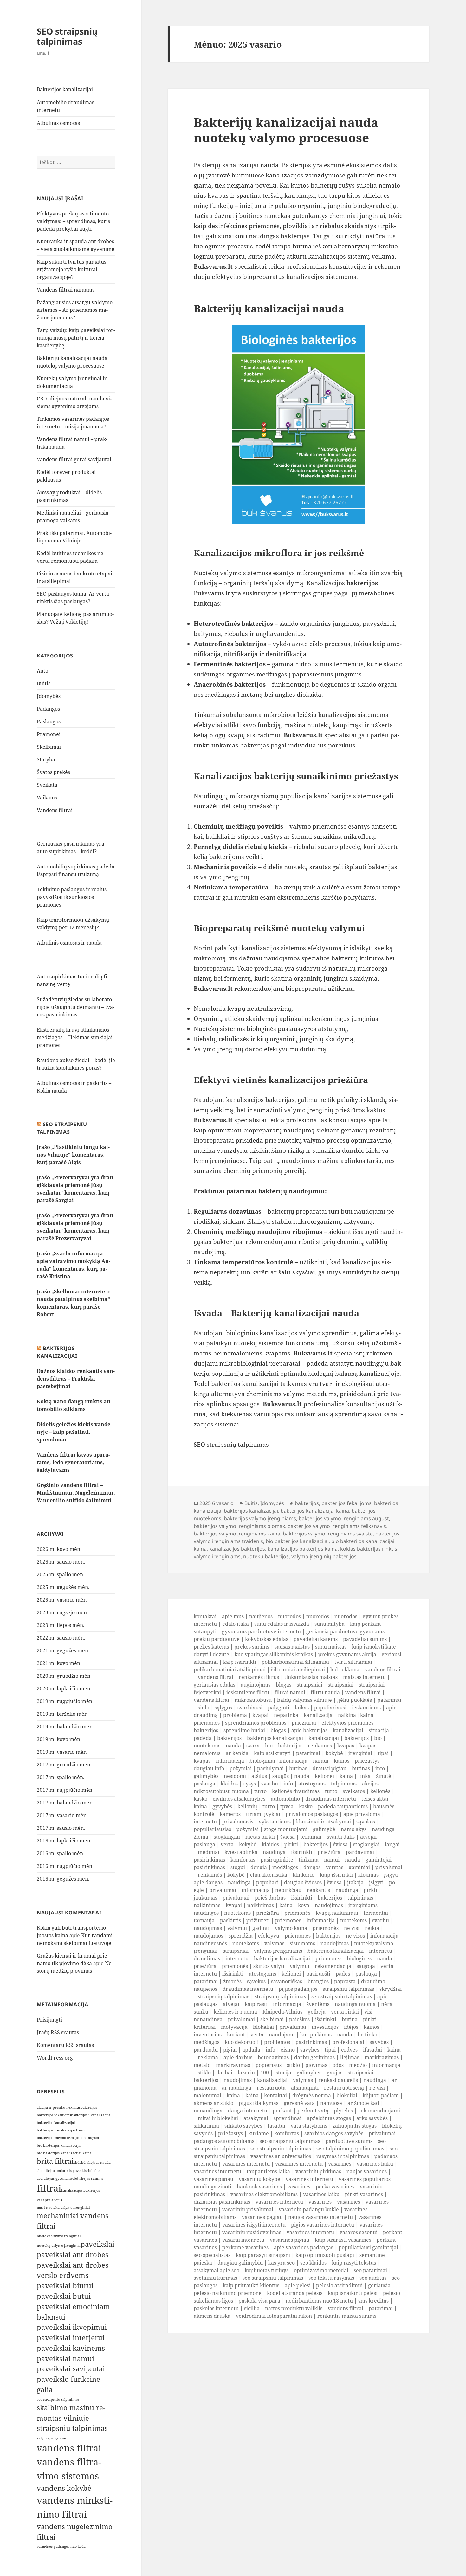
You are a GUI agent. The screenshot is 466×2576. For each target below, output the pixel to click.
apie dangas (208, 1882)
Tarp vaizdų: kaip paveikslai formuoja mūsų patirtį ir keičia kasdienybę (76, 338)
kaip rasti (256, 2004)
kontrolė (204, 1814)
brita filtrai (55, 2161)
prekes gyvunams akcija (347, 1654)
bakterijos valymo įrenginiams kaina (237, 1534)
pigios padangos (298, 1989)
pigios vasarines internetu (323, 2225)
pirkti (291, 1844)
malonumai (207, 2095)
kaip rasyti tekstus (354, 2263)
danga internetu (248, 2111)
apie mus (233, 1616)
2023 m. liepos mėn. (61, 1625)
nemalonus (207, 1753)
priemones (328, 1958)
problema (235, 1715)
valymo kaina (291, 1928)
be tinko (367, 2035)
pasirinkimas (209, 1860)
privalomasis (238, 1822)
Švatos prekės (53, 772)
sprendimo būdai (244, 1730)
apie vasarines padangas (304, 2247)
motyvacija (234, 2027)
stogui (238, 1867)
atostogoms (312, 1784)
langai (392, 1844)
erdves (349, 2050)
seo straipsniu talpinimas (58, 2400)
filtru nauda (325, 1692)
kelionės (380, 1791)
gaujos (335, 2073)
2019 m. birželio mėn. (63, 1714)
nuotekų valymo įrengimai (59, 2246)
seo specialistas (212, 2255)
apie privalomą (362, 1814)
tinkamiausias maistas (311, 1677)
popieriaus (269, 2065)
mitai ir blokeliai (218, 2118)
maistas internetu (364, 1677)
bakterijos (89, 2107)
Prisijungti (49, 2020)
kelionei (324, 1776)
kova (304, 1905)
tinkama (309, 1860)
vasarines (340, 2164)
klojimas (368, 1875)
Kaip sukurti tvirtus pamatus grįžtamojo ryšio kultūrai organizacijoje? (71, 269)
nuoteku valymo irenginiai (59, 2236)
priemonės (207, 1723)
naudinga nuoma (355, 2004)
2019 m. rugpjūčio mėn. (65, 1701)
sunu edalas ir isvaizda (282, 1624)
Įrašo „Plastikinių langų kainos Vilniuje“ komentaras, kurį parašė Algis (73, 1155)
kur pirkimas (316, 2035)
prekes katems (211, 1647)
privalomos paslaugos (312, 1814)
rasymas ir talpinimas (343, 2156)
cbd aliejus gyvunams (55, 2178)
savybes (310, 2050)
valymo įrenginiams (278, 1951)
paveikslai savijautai (71, 2369)
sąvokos (366, 1822)
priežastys (367, 1761)
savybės (379, 2042)
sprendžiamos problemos (256, 1723)
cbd (77, 2163)
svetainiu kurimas (215, 2278)
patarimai (389, 1700)
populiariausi (330, 1708)
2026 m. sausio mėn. (61, 1562)
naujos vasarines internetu (320, 2217)
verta (227, 1844)
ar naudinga (237, 2088)
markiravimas (382, 2057)
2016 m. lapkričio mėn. (64, 1841)
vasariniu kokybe (259, 2179)
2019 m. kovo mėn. (59, 1739)
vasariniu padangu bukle (309, 2209)
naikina (347, 1715)
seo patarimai (370, 2270)
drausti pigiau (330, 1768)
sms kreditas (373, 2301)
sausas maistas (292, 1647)
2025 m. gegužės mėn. (63, 1587)
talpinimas (344, 1784)
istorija (283, 2073)
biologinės (359, 1958)
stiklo (293, 2065)
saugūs (281, 1776)
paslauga (204, 1784)
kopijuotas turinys (267, 2270)
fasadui (276, 2126)
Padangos (48, 709)
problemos (277, 2042)
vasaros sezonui (359, 2232)
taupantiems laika (268, 2171)
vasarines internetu (246, 2164)
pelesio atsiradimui (339, 2285)
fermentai (376, 1913)
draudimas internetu (331, 1799)
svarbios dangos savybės (334, 2133)
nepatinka (286, 1715)
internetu (205, 1822)
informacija (230, 1761)
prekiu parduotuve (217, 1639)
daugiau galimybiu (240, 2263)
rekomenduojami (379, 2111)
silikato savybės (243, 2126)
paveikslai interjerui (71, 2338)
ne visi (352, 1928)
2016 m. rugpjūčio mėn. (65, 1866)
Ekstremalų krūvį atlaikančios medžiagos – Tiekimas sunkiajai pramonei (75, 1037)
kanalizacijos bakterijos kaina (303, 1549)
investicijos (325, 2027)
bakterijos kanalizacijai (56, 2123)
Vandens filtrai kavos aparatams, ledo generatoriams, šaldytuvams (73, 1462)
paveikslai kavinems (71, 2348)
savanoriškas (287, 1981)
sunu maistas (331, 1647)
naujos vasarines (367, 2171)
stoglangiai (227, 1837)
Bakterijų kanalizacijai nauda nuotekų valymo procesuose (286, 130)
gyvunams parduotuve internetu (261, 1631)
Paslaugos (49, 721)
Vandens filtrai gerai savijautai (74, 459)
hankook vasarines (259, 2187)
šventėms (318, 2004)
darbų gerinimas (314, 2057)
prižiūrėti (258, 1920)
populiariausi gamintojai (368, 2247)
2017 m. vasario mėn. (62, 1815)
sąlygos (223, 1708)
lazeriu (246, 2073)
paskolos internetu (216, 2308)
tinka (364, 1776)
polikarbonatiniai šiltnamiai (295, 1662)
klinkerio (304, 1875)
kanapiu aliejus (49, 2200)
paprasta (345, 1981)
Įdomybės (49, 696)
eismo (288, 2050)
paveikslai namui (65, 2358)
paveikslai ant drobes (73, 2255)
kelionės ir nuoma (235, 2012)
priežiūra (329, 1852)
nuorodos (289, 1616)
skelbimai (272, 2019)
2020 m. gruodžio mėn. (64, 1676)
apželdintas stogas (329, 2118)
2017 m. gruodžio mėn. (64, 1765)
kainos (342, 1761)
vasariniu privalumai (248, 2209)
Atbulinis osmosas (58, 123)
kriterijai (205, 2027)
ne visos (355, 1936)
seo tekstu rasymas (331, 2278)
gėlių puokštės (355, 1700)
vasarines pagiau (262, 2217)
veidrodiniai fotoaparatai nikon (274, 2316)
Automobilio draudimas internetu (65, 106)
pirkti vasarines (364, 2194)
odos (338, 2065)
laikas (302, 1708)
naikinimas (207, 1905)
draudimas (207, 1958)
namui (321, 1761)
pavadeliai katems (316, 1639)
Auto (42, 671)
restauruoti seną (344, 2088)
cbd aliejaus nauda (95, 2163)
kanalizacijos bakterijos (81, 2190)
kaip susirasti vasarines (343, 2240)
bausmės (384, 1806)
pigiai (230, 2050)
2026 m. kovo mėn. (59, 1549)
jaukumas (205, 1898)
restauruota (271, 2088)
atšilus (259, 1776)
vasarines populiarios (365, 2179)
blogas (284, 1685)
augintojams (256, 1685)
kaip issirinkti (240, 1662)
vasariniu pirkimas (318, 2171)
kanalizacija (318, 1715)
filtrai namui (290, 1692)
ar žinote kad (363, 2103)
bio (378, 1738)
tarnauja (204, 1920)
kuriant (236, 2035)
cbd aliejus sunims (88, 2178)
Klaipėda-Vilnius (282, 2012)
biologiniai (262, 1761)
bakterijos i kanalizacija (91, 2115)
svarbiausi (250, 1708)
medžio (358, 2065)
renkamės (320, 1746)
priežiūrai (304, 1723)
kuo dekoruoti (242, 2042)
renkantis (318, 1890)
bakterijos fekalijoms (54, 2115)
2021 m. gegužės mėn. (63, 1650)
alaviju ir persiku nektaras (59, 2107)
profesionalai (348, 2042)
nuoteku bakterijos (266, 1556)
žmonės (232, 1981)
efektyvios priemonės (347, 1723)
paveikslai (97, 2244)
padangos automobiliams (224, 2141)
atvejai (368, 1837)
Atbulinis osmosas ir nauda (69, 943)
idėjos (351, 2027)
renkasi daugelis (338, 2080)
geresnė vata (299, 2103)
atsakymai (256, 2118)
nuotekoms (207, 1746)
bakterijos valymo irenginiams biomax (239, 1526)
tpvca (287, 1806)
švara (253, 1746)
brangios (318, 1981)
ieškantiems (366, 1708)
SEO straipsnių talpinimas (67, 36)
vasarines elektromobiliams (264, 2194)
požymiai (241, 1768)
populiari (267, 1882)
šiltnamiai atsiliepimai (298, 1669)
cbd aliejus (95, 2171)
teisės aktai (375, 1799)
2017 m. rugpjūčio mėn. (65, 1790)
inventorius (208, 2035)
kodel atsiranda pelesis (295, 2293)
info (380, 1768)
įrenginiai (360, 1753)
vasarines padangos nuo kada (61, 2547)
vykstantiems (275, 1822)
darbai (224, 2073)
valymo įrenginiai (52, 2438)
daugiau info (209, 1768)
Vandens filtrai (55, 810)
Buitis (44, 683)
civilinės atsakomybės (239, 1799)
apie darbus (238, 2057)
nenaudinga (208, 2019)
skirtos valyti (269, 1966)
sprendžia (241, 1936)
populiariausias (212, 1829)
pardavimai (360, 1852)
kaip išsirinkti (336, 1875)
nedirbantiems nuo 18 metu (319, 2301)
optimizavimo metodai (321, 2270)
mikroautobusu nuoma (221, 1791)
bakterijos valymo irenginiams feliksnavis (337, 1526)
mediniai (209, 1852)
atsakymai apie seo (217, 2270)
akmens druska (212, 2316)
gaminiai (359, 1867)
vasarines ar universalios (281, 2156)
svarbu (270, 1784)
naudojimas (329, 1905)
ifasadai (372, 2050)
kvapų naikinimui (337, 1913)
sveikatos (354, 1791)
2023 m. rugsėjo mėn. (62, 1612)
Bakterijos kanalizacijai (65, 89)
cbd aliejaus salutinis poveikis (62, 2171)
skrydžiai (391, 1989)
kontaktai (205, 1616)
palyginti (279, 1708)
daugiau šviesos (303, 1882)
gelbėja (317, 2012)
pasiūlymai (270, 1768)
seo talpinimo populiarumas (350, 2149)
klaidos (229, 1784)
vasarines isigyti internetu (254, 2225)
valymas (274, 1943)
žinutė (384, 1776)
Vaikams (47, 798)
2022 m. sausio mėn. (61, 1638)
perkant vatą (313, 2111)
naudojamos (208, 1936)
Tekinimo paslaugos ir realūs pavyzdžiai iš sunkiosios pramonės (72, 897)
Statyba (46, 759)
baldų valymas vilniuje (304, 1700)
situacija (379, 1730)
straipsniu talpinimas (72, 2428)
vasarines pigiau (214, 2179)
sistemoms (302, 1943)
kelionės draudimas (296, 1791)
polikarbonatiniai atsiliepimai (230, 1669)
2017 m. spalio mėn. (61, 1777)
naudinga (274, 1852)
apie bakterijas (309, 1730)
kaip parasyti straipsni (263, 2255)
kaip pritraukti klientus (251, 2285)
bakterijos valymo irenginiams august (68, 2138)
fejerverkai (207, 1692)
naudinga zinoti (213, 2187)
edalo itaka (236, 1624)
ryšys (249, 1784)
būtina (350, 2019)
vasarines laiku (375, 2164)
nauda (233, 1746)
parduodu (206, 2050)
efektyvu (269, 1936)
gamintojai (379, 1860)
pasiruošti (318, 1974)
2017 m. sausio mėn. (61, 1828)
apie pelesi (298, 2285)
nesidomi (235, 1776)
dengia (259, 1867)
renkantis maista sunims (347, 2316)
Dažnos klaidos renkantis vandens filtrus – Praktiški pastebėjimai (76, 1379)
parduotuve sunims (349, 2141)
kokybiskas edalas (267, 1639)
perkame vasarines (245, 2247)
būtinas (298, 1768)
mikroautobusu (253, 1700)
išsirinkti (302, 1852)
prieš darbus (270, 1898)
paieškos (299, 2019)
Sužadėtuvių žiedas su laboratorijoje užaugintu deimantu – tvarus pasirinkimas (76, 1007)
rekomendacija (333, 1966)
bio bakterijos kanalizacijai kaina (64, 2153)
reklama (208, 2057)
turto (260, 1791)
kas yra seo (282, 2263)
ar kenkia (237, 1753)
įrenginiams (363, 1905)
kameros (230, 1814)
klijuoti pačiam (381, 2095)
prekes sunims (252, 1647)
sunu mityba (330, 1624)
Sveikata (47, 785)
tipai (383, 1753)
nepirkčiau (288, 1890)
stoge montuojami (286, 1829)
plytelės (343, 2111)
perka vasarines (335, 2187)
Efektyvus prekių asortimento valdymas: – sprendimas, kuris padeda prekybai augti (73, 221)
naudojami (282, 2035)
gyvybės (222, 1806)
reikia (372, 1928)
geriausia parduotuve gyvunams (345, 1631)
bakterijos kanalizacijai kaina (61, 2130)
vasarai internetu (243, 2240)
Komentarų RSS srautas (65, 2045)
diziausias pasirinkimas (222, 2202)
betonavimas (273, 2057)
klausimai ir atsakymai (324, 1822)
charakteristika (269, 1875)
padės (343, 1974)
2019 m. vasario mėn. (62, 1752)
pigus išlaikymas (259, 2103)
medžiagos (285, 1867)
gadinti (261, 1928)
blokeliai (263, 2027)
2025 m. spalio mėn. (61, 1574)
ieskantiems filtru (248, 1692)
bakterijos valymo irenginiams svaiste (328, 1534)
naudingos (206, 1913)
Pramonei (49, 734)
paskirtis (230, 1920)
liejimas (350, 2057)
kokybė (334, 1753)
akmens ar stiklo (214, 2103)
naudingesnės (210, 1943)
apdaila (251, 2050)
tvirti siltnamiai (353, 1662)
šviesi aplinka (241, 1852)
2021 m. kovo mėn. (59, 1663)
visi (368, 2012)
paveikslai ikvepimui (72, 2327)
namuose (331, 2103)
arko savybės (372, 2118)
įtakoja (355, 1882)
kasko (201, 1799)
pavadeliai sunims (365, 1639)
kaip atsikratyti (272, 1753)
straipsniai (310, 1685)
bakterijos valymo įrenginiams (260, 1518)
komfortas (243, 1860)
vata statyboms (309, 2126)
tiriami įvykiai (263, 1814)
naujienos (261, 1616)
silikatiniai (206, 2126)
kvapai (260, 1715)
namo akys (354, 1829)
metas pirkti (260, 1837)
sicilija (252, 2308)
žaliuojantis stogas (355, 2126)
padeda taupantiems (343, 1806)
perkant (282, 2111)
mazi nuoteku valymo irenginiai (63, 2208)
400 (265, 2073)
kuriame (259, 2133)
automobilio (285, 1799)
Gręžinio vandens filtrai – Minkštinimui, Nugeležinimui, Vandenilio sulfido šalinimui (76, 1493)
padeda (203, 1738)
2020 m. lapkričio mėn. (64, 1688)
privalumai (389, 1867)
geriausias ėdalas (214, 1685)
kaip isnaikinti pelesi (353, 2293)
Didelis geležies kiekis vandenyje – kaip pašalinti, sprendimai (74, 1432)
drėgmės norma (312, 2095)
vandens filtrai (69, 2448)
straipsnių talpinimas (348, 1989)
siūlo (204, 1708)
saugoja (366, 1966)
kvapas (346, 1746)
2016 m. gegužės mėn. (63, 1879)
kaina (367, 1715)
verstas (335, 1867)
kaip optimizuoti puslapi (325, 2255)
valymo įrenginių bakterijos (324, 1556)
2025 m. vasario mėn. (62, 1600)
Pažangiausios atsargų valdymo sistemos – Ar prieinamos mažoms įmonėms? (75, 310)
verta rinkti (345, 2012)
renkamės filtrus (259, 1677)
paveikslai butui (64, 2296)
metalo (202, 2065)
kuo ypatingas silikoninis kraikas (274, 1654)
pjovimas (316, 2065)
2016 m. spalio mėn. (61, 1853)
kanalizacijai (348, 1730)
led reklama (345, 1669)
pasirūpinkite (277, 1860)
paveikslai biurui (65, 2286)
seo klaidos (313, 2263)
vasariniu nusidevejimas (252, 2232)
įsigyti (391, 1875)
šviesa (288, 1837)
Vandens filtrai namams (66, 290)
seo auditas (373, 2278)
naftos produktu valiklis (294, 2308)
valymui (237, 1928)
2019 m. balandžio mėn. (65, 1727)
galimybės (206, 1776)
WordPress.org (55, 2058)
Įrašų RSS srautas (58, 2032)
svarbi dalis (341, 1837)
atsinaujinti (305, 2088)
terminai (311, 1837)
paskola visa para (259, 2301)
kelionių (247, 1806)
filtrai (49, 2188)
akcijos (370, 1784)
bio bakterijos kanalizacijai (59, 2145)
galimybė (324, 1829)
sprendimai (288, 2118)
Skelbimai (49, 747)
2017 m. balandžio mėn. (65, 1803)
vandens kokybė (64, 2488)
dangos (312, 1867)
